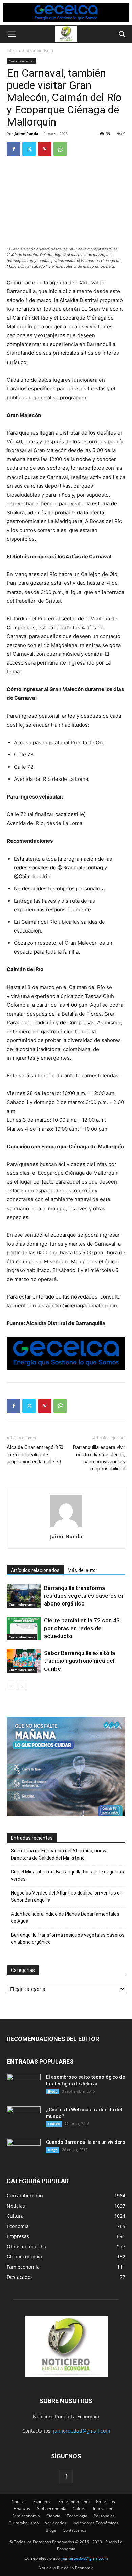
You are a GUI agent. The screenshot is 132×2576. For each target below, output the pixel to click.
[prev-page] (11, 1686)
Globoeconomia (51, 2509)
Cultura (54, 2124)
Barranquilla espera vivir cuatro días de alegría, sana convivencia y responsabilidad (99, 1458)
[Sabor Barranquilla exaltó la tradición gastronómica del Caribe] (24, 1661)
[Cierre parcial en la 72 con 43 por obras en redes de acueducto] (24, 1628)
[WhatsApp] (60, 149)
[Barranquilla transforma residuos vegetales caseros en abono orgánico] (24, 1596)
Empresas (106, 2502)
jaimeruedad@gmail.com (82, 2431)
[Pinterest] (45, 149)
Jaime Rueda (26, 133)
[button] (12, 34)
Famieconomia (26, 2516)
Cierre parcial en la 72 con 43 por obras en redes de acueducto (82, 1628)
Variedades (56, 2523)
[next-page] (22, 1686)
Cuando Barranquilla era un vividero (86, 2142)
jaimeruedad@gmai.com (85, 2558)
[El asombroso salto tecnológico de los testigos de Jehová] (24, 2085)
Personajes (104, 2516)
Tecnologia (77, 2516)
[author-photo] (66, 1527)
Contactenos (74, 2530)
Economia (42, 2502)
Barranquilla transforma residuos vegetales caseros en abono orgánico (84, 1596)
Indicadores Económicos (96, 2523)
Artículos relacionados (35, 1570)
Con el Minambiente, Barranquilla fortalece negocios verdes (67, 1875)
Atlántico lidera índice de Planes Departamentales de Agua (65, 1917)
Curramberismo (38, 50)
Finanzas (22, 2509)
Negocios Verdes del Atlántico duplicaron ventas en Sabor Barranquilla (67, 1896)
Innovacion (103, 2509)
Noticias (19, 2502)
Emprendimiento (74, 2502)
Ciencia (53, 2516)
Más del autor (83, 1570)
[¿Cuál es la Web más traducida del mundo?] (24, 2118)
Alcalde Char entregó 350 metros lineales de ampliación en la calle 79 (35, 1455)
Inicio (12, 50)
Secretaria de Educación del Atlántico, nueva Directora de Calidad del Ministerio (59, 1854)
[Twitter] (29, 149)
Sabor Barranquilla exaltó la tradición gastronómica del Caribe (80, 1661)
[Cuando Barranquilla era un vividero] (24, 2151)
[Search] (123, 34)
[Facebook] (14, 149)
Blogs (53, 2091)
